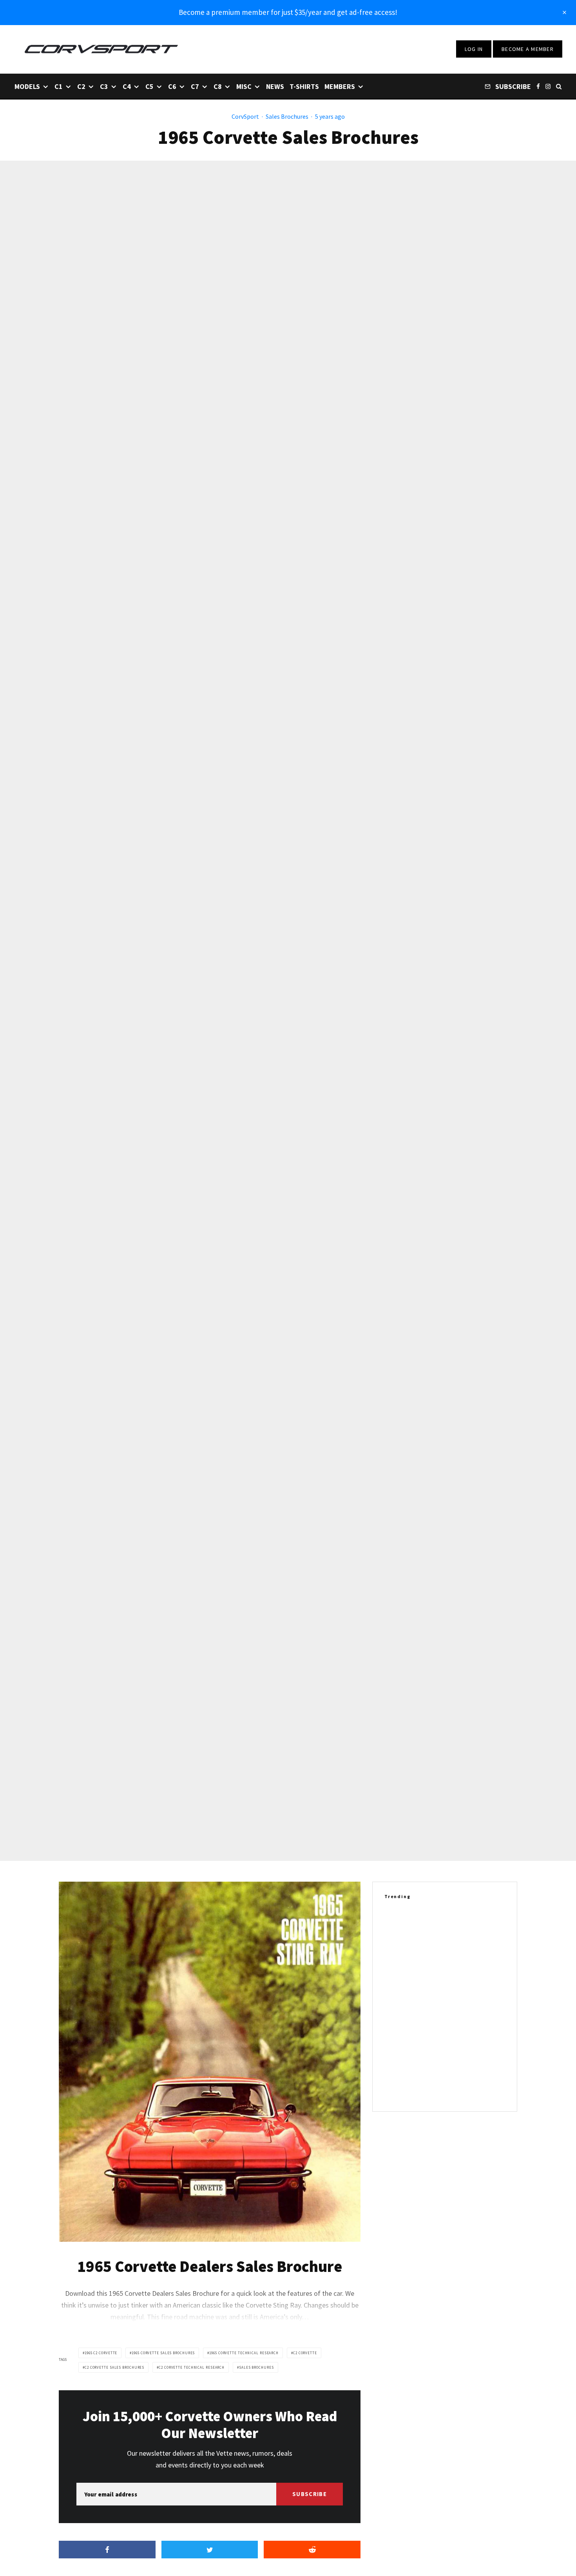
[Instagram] (548, 86)
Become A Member (528, 49)
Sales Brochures (287, 116)
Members (340, 86)
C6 (172, 86)
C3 (104, 86)
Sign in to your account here (322, 1840)
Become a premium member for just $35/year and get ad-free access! (288, 12)
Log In (474, 49)
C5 (149, 86)
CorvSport (245, 116)
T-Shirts (304, 86)
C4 (127, 86)
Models (27, 86)
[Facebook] (538, 86)
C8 (218, 86)
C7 (195, 86)
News (275, 86)
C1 (59, 86)
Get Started (288, 1811)
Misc (244, 86)
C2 (81, 86)
